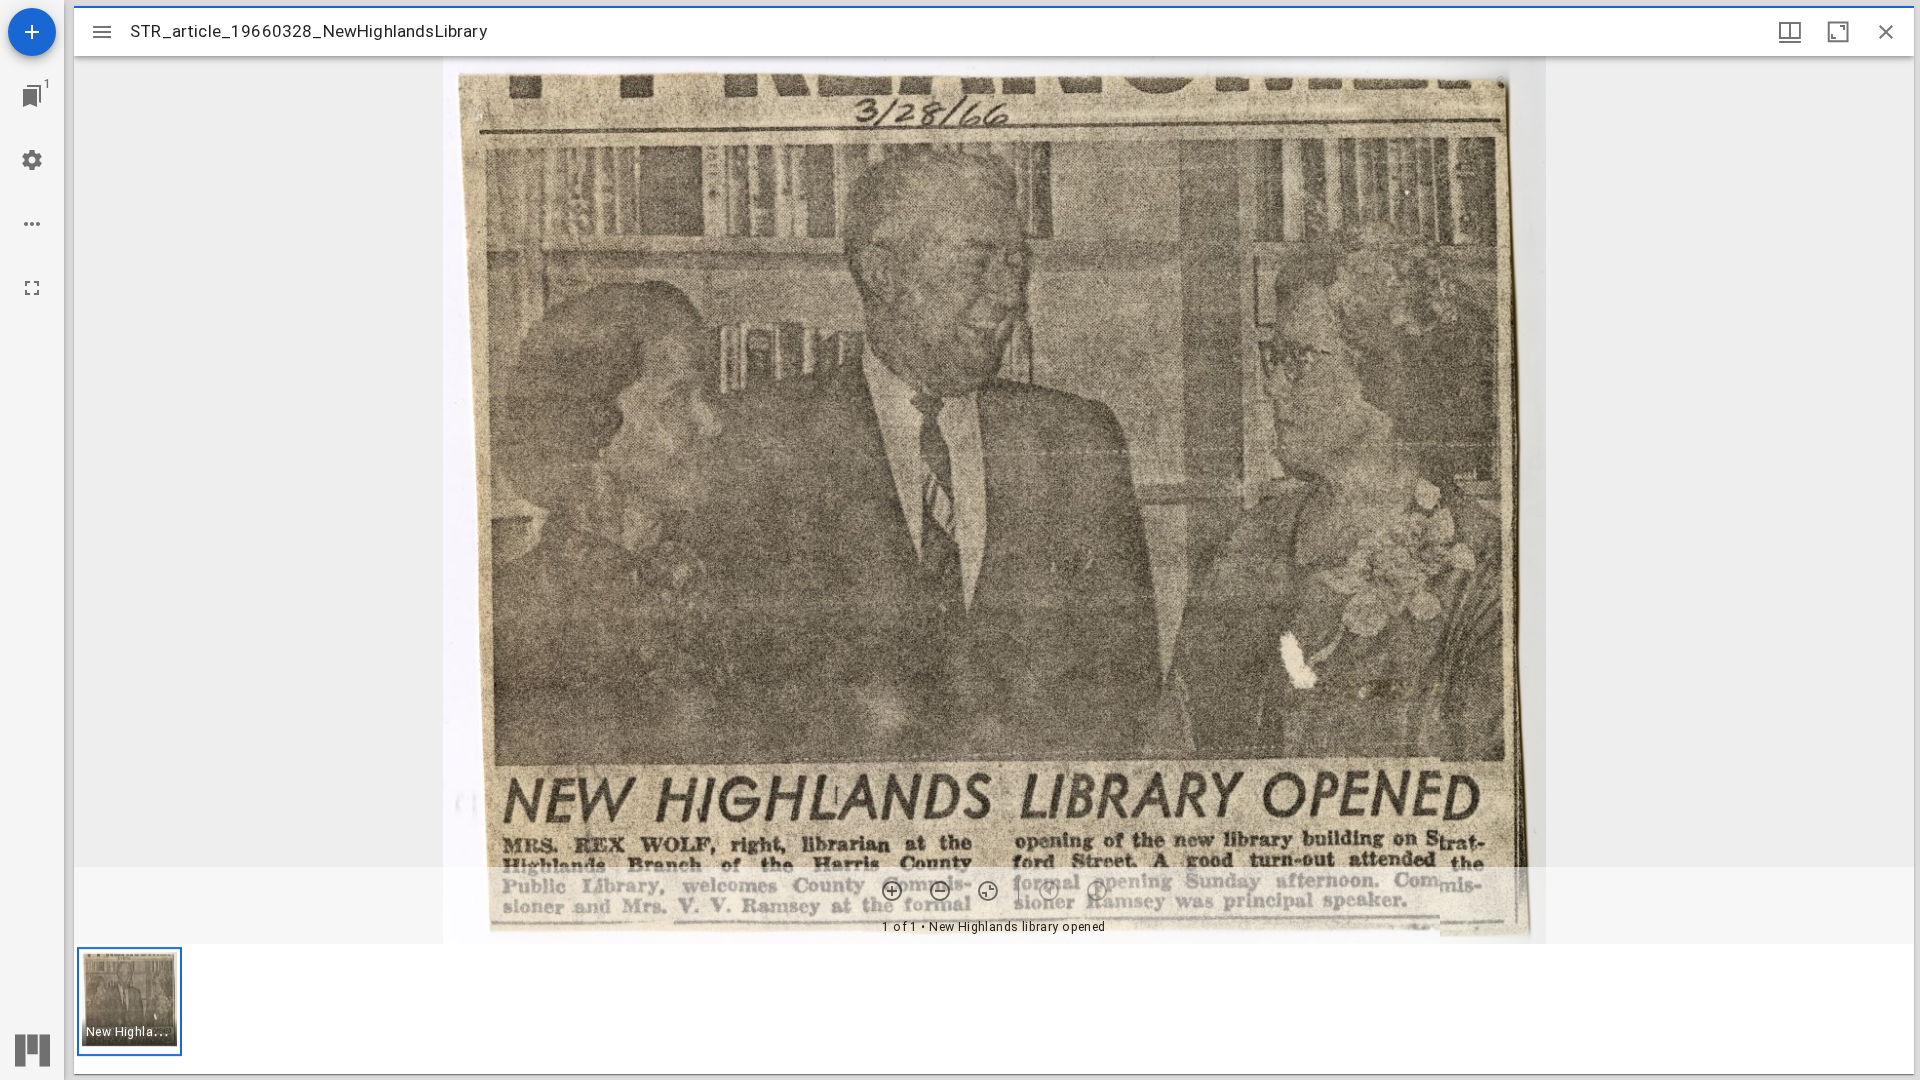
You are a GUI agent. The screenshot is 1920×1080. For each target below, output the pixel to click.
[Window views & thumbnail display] (1790, 32)
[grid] (994, 1009)
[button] (129, 1001)
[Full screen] (32, 288)
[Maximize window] (1838, 32)
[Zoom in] (892, 891)
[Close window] (1886, 32)
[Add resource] (32, 32)
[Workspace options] (32, 224)
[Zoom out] (940, 891)
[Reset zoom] (988, 891)
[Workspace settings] (32, 160)
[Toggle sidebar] (102, 32)
